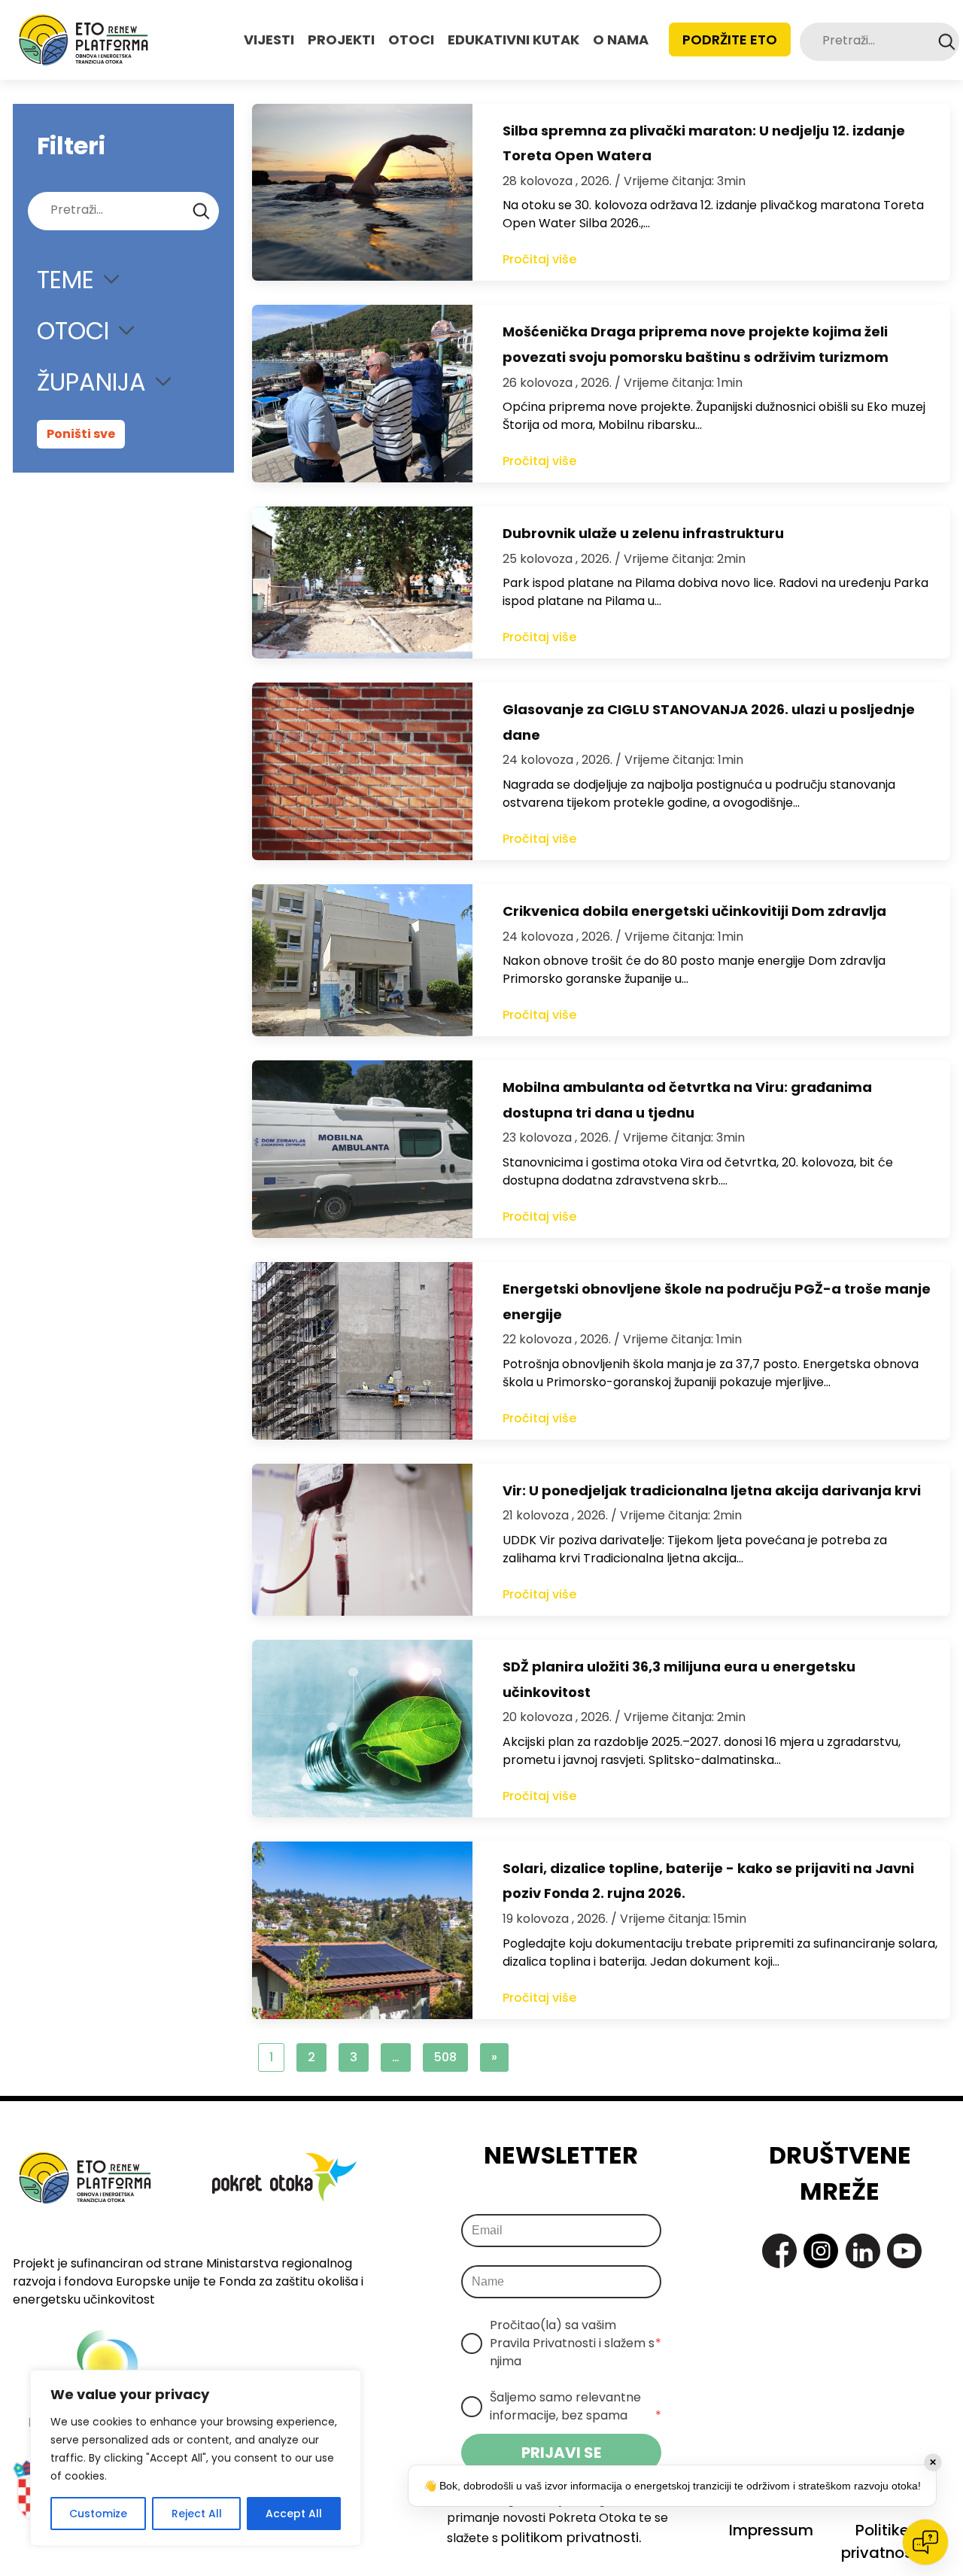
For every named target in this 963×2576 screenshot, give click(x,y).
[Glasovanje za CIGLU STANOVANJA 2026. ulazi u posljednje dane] (362, 771)
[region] (196, 2458)
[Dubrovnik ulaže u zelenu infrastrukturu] (362, 582)
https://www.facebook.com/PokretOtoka (779, 2251)
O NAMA (621, 40)
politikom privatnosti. (571, 2537)
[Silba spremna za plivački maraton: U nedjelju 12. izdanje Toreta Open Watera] (362, 193)
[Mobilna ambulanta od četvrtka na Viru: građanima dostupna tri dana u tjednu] (362, 1149)
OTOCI (411, 40)
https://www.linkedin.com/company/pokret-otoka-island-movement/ (863, 2251)
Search (947, 42)
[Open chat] (925, 2542)
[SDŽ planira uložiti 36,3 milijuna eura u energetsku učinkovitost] (362, 1729)
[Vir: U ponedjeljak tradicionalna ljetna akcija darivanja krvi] (362, 1540)
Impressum (771, 2530)
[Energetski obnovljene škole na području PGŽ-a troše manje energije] (362, 1351)
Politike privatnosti (882, 2541)
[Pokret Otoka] (84, 40)
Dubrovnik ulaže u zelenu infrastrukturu (643, 533)
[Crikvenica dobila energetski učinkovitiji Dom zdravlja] (362, 960)
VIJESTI (269, 40)
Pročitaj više (539, 259)
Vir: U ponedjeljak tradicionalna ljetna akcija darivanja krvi (712, 1490)
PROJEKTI (341, 40)
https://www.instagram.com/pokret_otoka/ (821, 2251)
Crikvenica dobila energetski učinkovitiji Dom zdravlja (694, 911)
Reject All (197, 2514)
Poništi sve (81, 434)
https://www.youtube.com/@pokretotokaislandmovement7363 (904, 2251)
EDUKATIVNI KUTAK (513, 40)
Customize (98, 2514)
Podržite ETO (730, 40)
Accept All (294, 2514)
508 (445, 2057)
